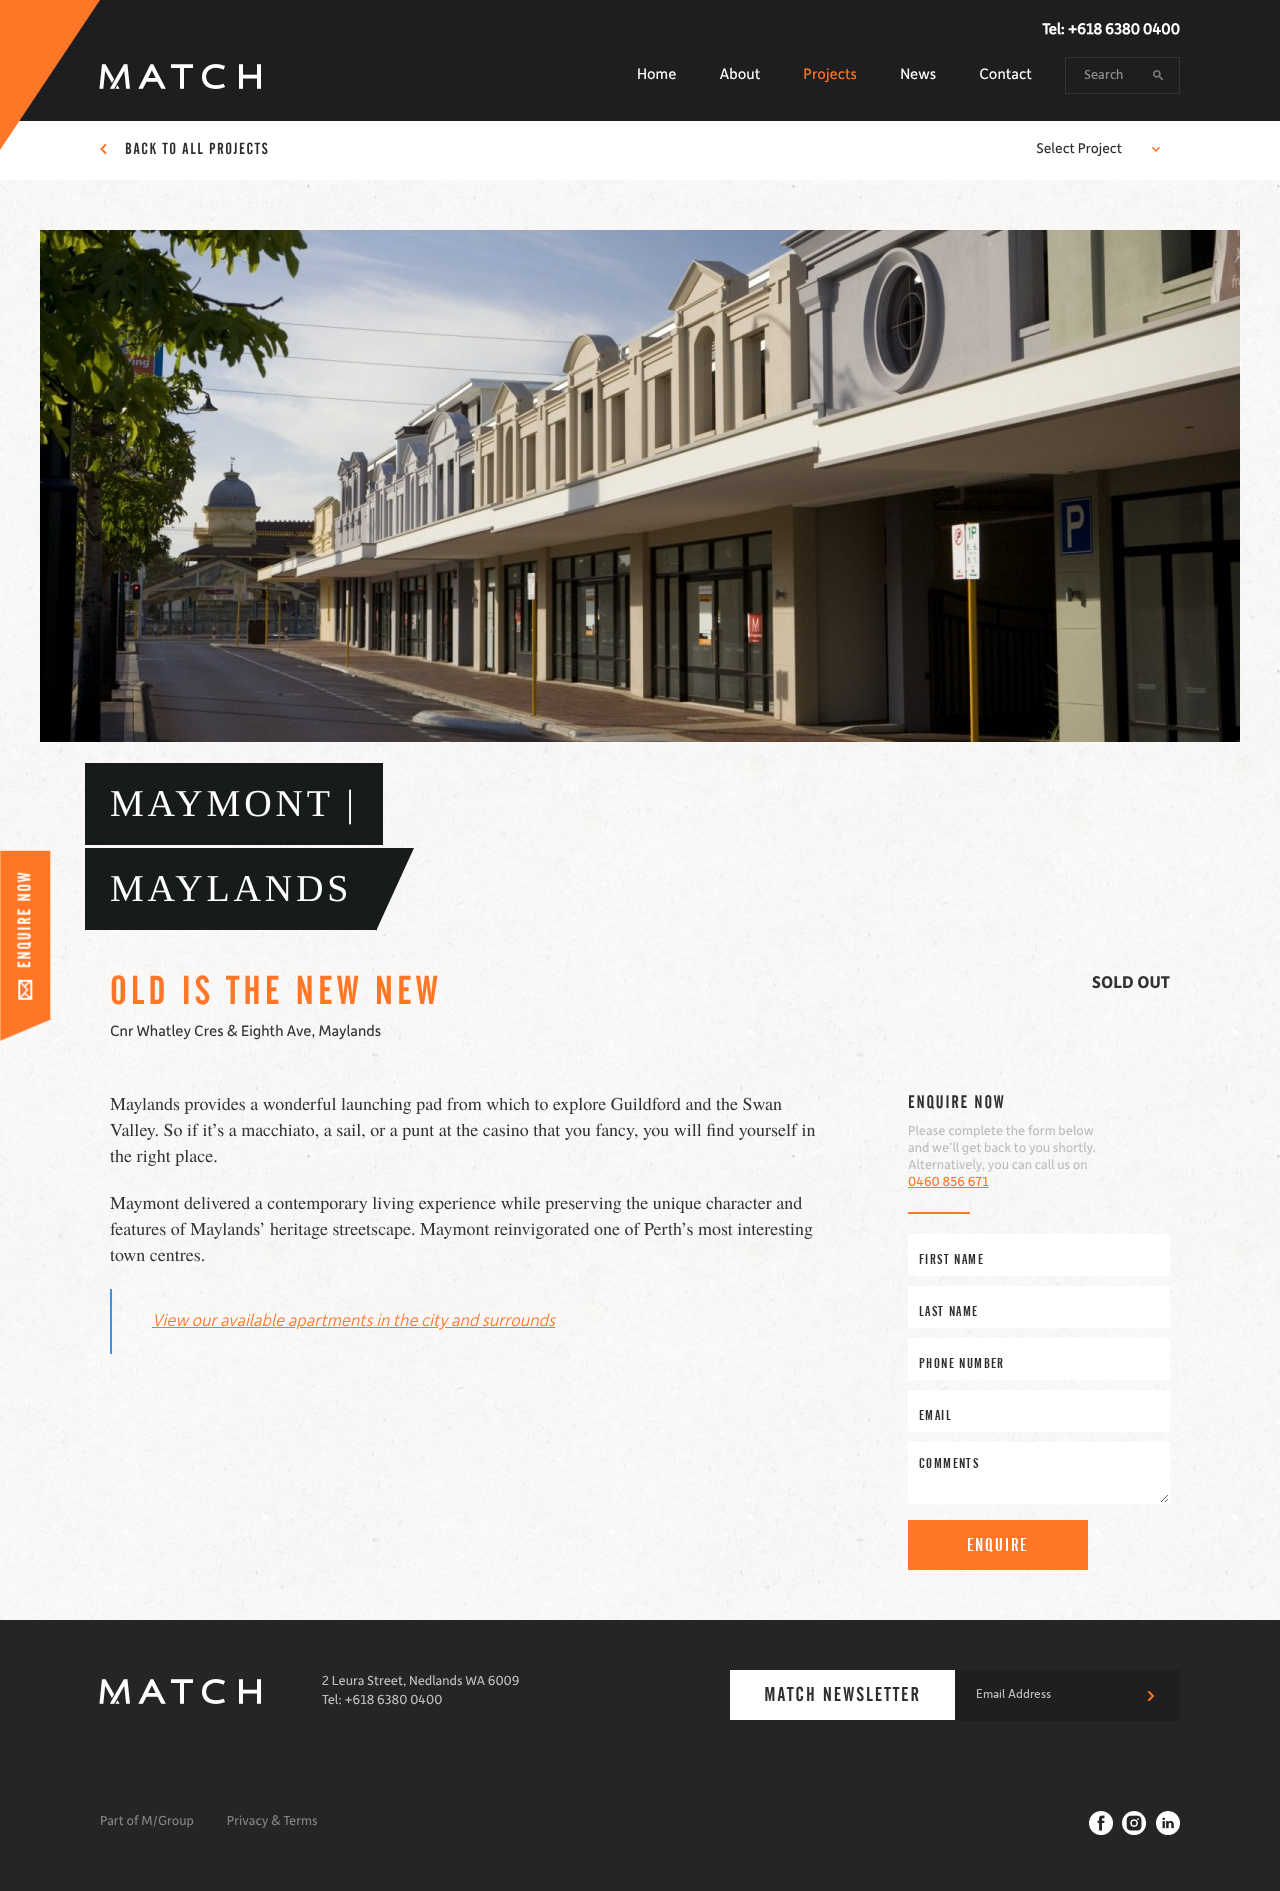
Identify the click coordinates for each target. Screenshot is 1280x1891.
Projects (830, 75)
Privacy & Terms (272, 1822)
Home (656, 75)
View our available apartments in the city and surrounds (353, 1321)
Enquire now (956, 1103)
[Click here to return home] (181, 75)
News (918, 75)
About (739, 75)
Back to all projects (197, 150)
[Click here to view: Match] (181, 1690)
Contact (1005, 75)
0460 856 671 (948, 1183)
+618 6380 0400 (1124, 30)
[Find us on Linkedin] (1168, 1823)
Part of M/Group (147, 1822)
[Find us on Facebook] (1101, 1823)
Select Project (1079, 149)
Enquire (998, 1545)
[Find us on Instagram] (1134, 1823)
